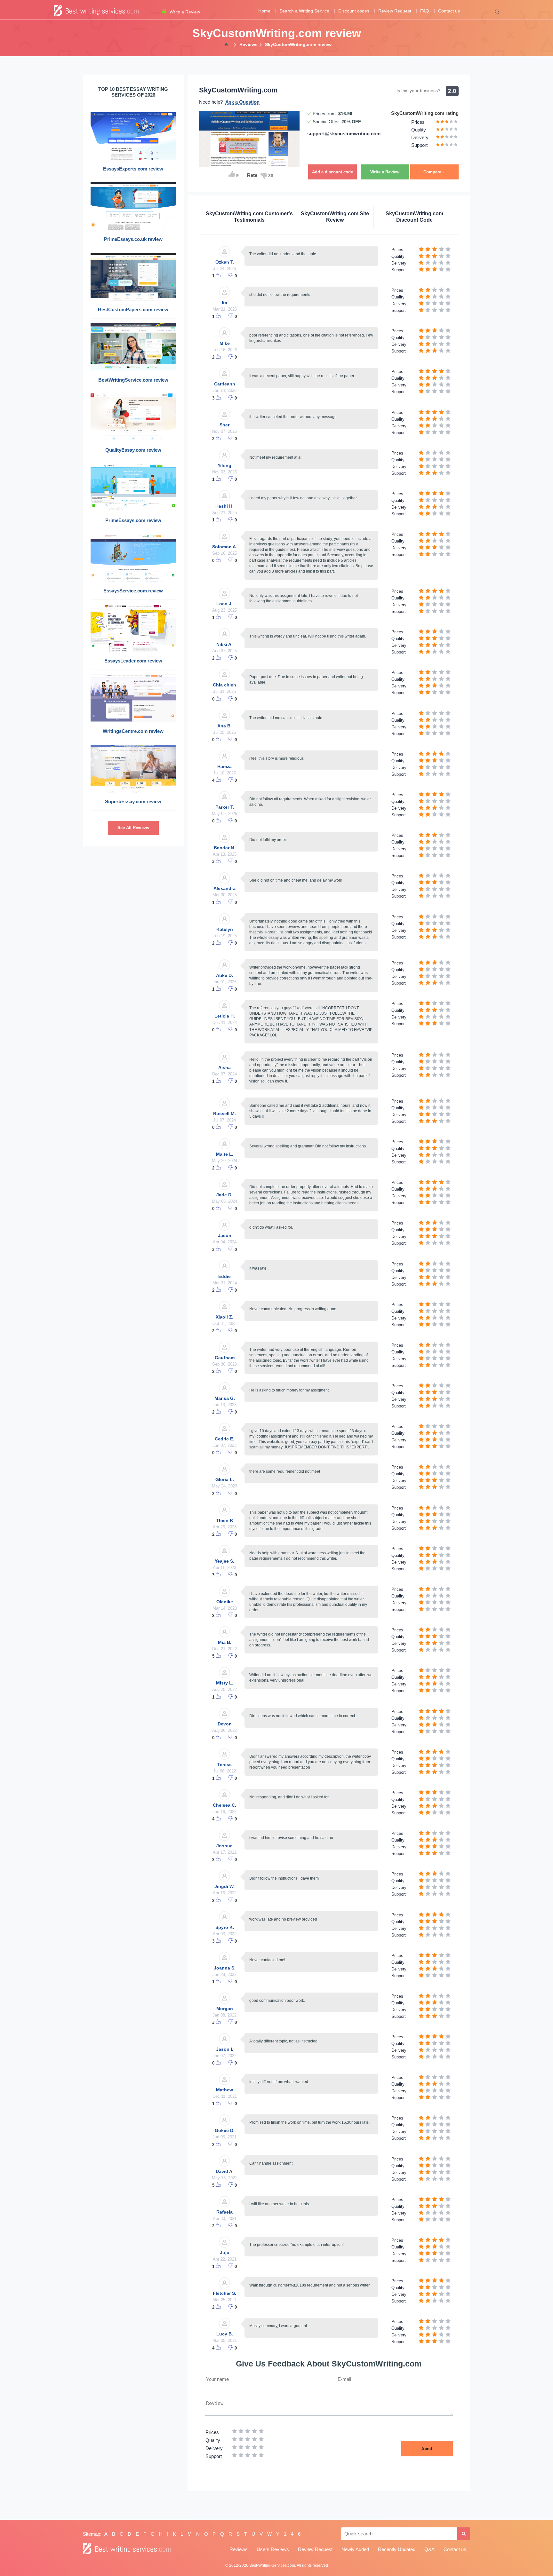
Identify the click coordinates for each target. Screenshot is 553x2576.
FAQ (425, 11)
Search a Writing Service (304, 11)
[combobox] (399, 2534)
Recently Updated (397, 2549)
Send (427, 2449)
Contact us (449, 11)
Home (264, 11)
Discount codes (354, 11)
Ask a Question (242, 102)
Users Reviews (273, 2549)
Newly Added (355, 2549)
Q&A (429, 2549)
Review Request (395, 11)
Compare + (434, 172)
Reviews (239, 2549)
